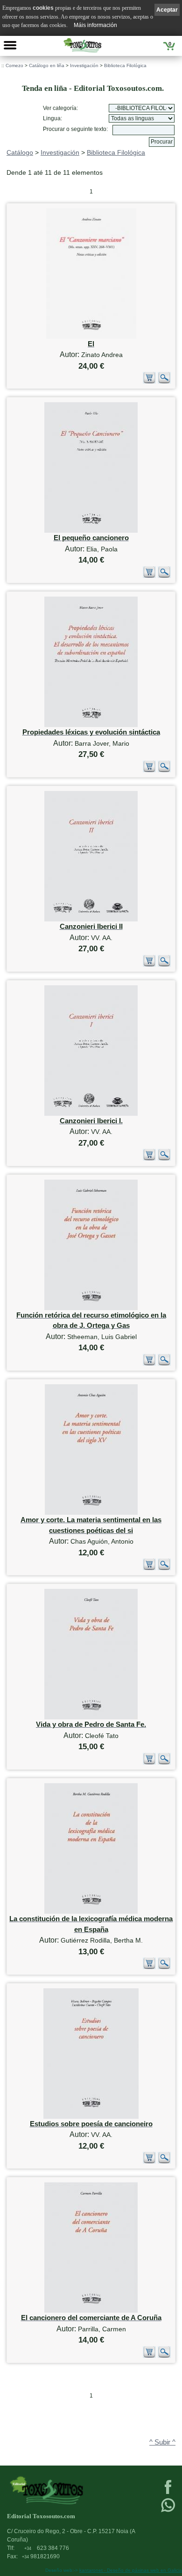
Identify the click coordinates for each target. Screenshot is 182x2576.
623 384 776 (47, 2548)
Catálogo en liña (47, 65)
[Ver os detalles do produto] (164, 381)
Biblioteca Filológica (125, 65)
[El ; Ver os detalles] (91, 337)
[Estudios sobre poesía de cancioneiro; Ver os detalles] (91, 2117)
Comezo (14, 65)
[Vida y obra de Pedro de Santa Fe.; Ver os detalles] (91, 1717)
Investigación (84, 65)
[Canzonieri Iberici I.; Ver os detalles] (91, 1114)
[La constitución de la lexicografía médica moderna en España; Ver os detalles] (91, 1912)
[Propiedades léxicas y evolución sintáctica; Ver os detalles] (91, 725)
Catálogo (20, 152)
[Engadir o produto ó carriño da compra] (149, 381)
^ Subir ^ (162, 2442)
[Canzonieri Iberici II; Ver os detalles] (91, 919)
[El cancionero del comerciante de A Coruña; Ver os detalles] (91, 2311)
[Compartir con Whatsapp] (168, 2511)
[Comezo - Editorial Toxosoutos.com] (82, 45)
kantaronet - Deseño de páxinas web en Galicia (131, 2570)
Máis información (95, 25)
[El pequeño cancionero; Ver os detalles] (91, 531)
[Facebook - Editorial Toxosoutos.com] (168, 2493)
